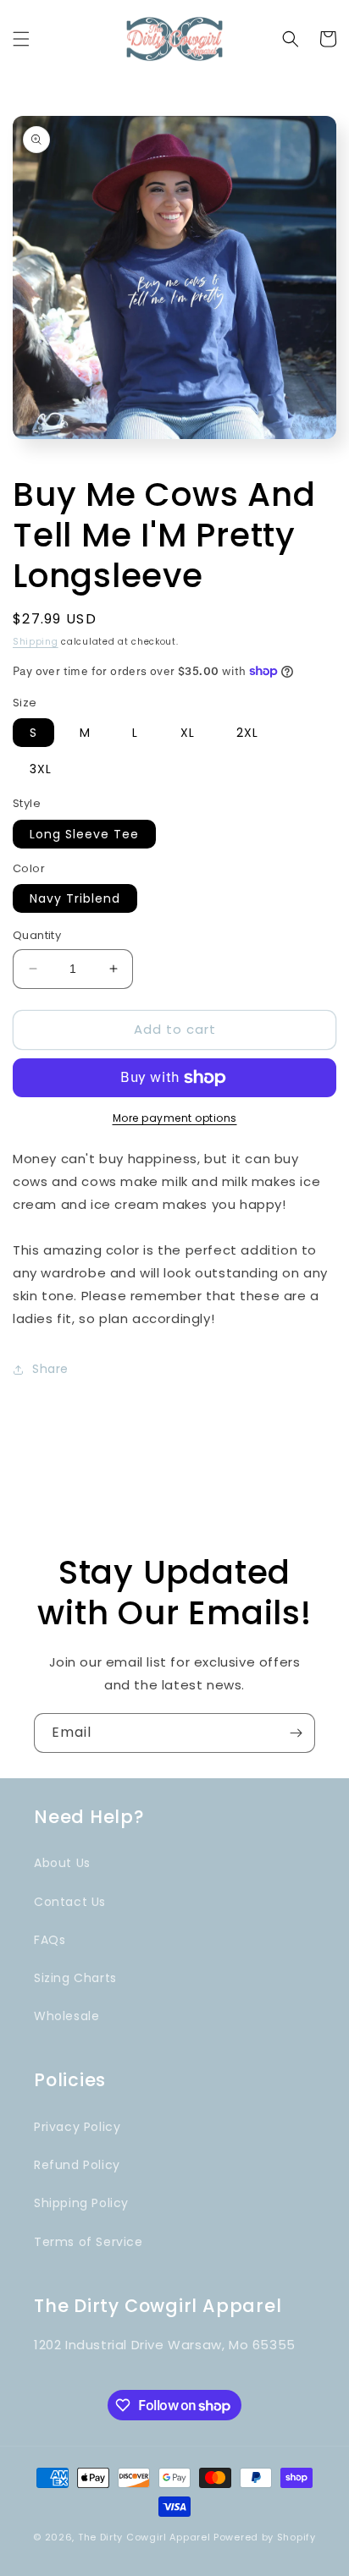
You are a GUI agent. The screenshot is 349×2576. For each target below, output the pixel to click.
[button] (21, 39)
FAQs (50, 1940)
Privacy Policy (77, 2127)
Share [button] (50, 1369)
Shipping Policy (81, 2203)
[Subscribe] (296, 1733)
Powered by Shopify (265, 2537)
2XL (247, 733)
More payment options (175, 1118)
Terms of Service (89, 2242)
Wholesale (66, 2016)
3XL (41, 769)
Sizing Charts (75, 1978)
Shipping (36, 642)
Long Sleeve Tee (84, 834)
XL (188, 733)
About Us (62, 1863)
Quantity (37, 935)
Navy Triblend (75, 898)
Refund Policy (77, 2165)
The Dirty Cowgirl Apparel (144, 2537)
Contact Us (70, 1902)
